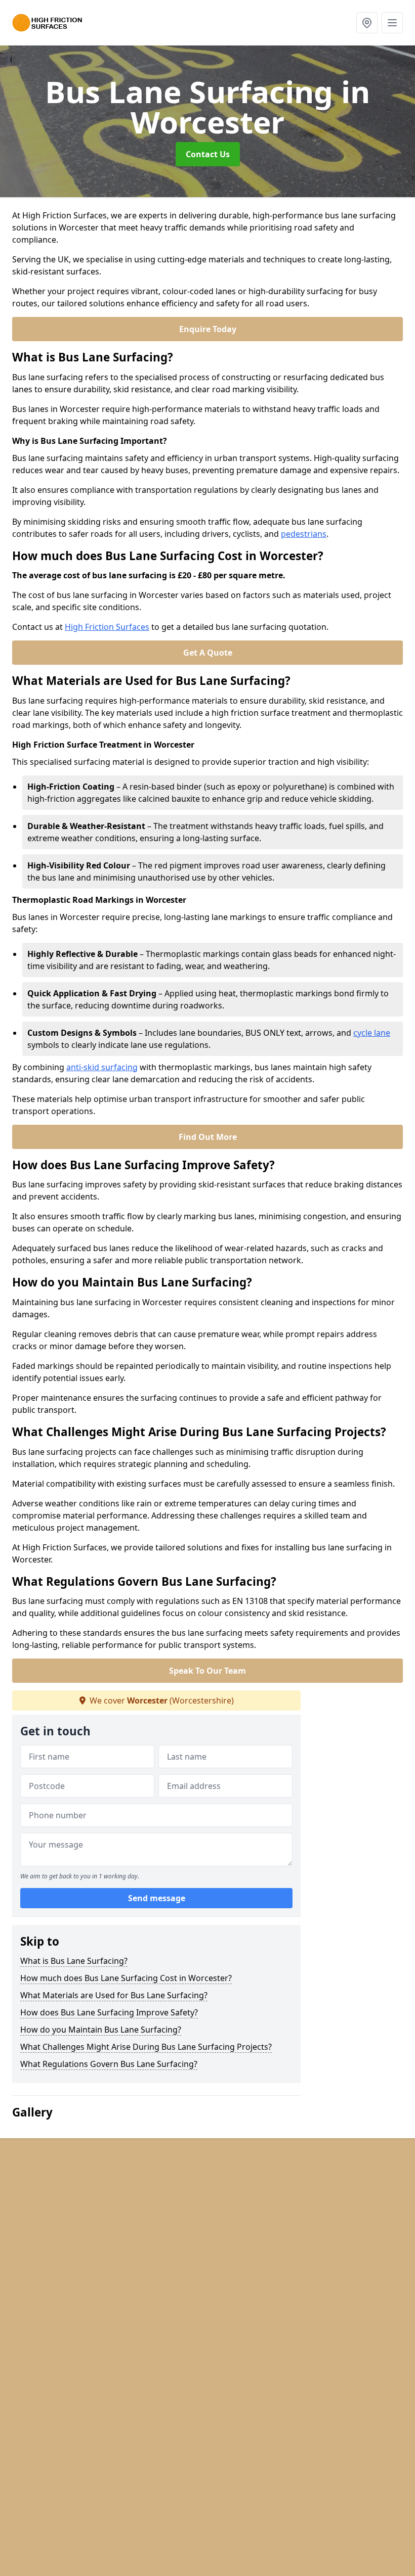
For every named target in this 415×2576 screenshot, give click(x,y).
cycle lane (372, 1033)
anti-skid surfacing (102, 1067)
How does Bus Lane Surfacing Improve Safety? (109, 2012)
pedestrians (304, 534)
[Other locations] (367, 23)
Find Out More (208, 1137)
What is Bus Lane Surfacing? (74, 1961)
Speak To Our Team (207, 1671)
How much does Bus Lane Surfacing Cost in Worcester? (126, 1978)
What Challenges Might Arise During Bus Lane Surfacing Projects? (146, 2047)
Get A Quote (208, 653)
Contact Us (208, 154)
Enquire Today (208, 329)
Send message (157, 1898)
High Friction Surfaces (107, 627)
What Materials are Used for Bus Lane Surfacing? (114, 1995)
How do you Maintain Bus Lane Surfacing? (101, 2030)
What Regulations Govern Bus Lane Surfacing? (109, 2064)
